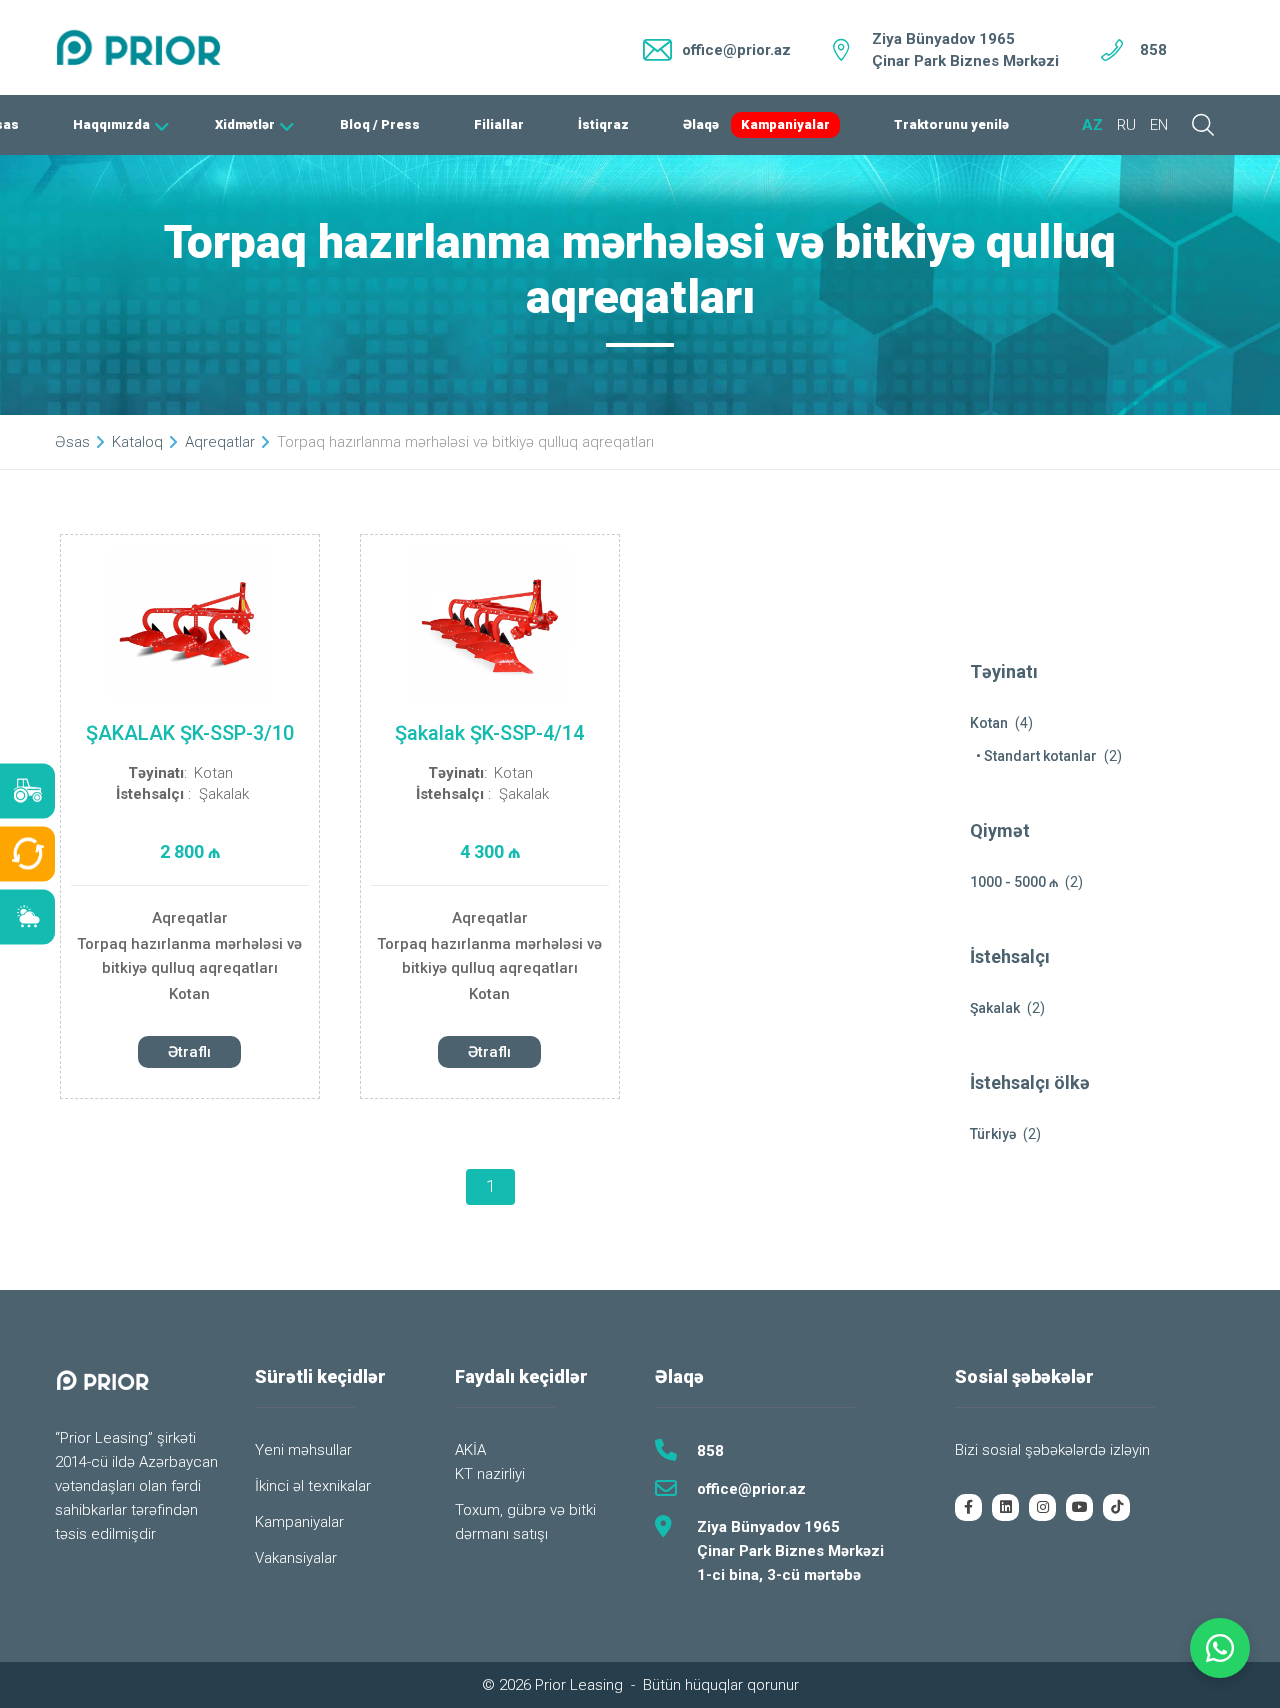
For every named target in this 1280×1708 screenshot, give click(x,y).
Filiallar (499, 124)
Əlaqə (701, 124)
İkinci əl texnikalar (313, 1486)
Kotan (213, 773)
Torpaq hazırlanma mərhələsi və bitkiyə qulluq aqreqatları (189, 956)
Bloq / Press (380, 124)
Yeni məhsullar (303, 1450)
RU (1126, 125)
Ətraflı (189, 1052)
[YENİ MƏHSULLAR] (27, 791)
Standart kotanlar (1040, 756)
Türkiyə (993, 1134)
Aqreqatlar (190, 918)
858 (1153, 50)
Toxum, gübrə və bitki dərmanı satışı (525, 1522)
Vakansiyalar (296, 1558)
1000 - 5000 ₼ (1014, 882)
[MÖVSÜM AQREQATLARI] (27, 917)
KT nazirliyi (490, 1474)
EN (1159, 125)
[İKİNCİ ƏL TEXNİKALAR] (27, 854)
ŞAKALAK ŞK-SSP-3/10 (190, 733)
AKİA (470, 1450)
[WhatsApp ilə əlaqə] (1220, 1648)
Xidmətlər (245, 124)
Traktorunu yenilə (951, 124)
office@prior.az (751, 1489)
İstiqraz (603, 124)
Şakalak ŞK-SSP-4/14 (489, 733)
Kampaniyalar (785, 124)
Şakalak (224, 794)
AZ (1092, 125)
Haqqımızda (111, 124)
